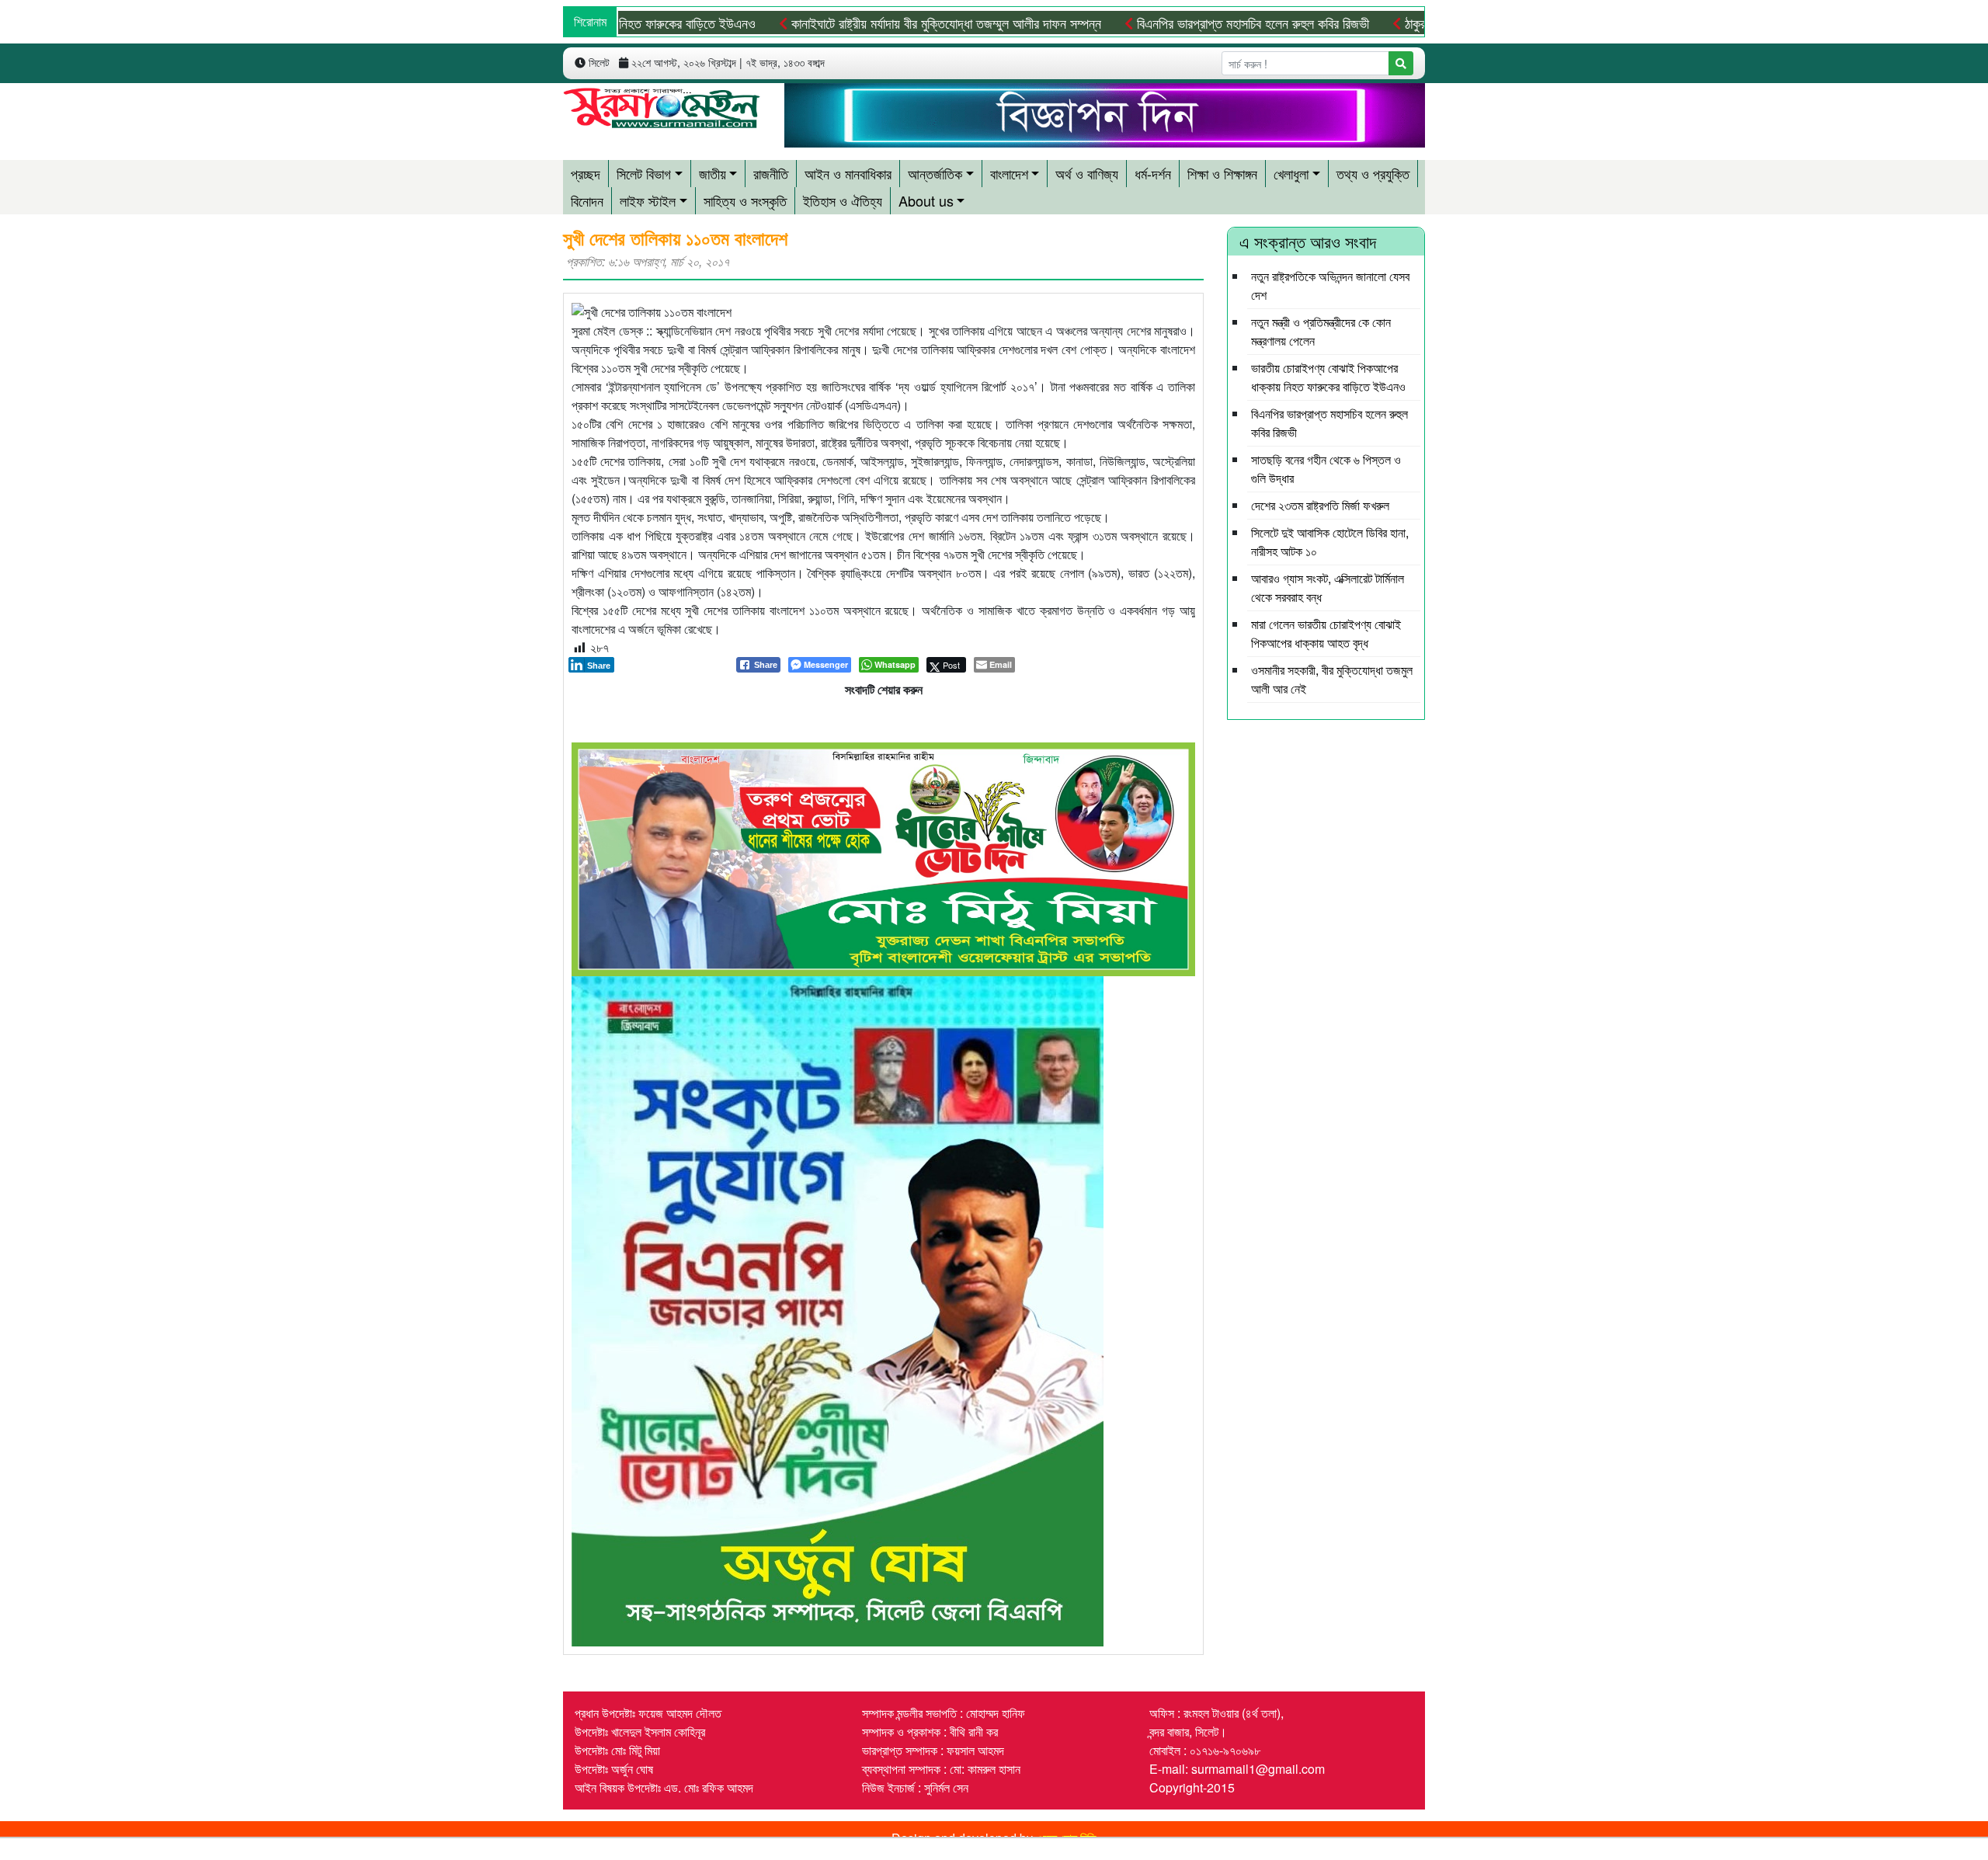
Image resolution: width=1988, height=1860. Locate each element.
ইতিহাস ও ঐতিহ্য (843, 200)
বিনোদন (587, 200)
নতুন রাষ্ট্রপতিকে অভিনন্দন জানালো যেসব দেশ (1330, 285)
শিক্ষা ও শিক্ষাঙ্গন (1222, 173)
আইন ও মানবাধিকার (848, 173)
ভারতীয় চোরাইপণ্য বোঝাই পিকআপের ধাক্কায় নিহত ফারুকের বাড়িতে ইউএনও (1328, 377)
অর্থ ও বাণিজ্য (1087, 173)
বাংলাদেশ (1009, 173)
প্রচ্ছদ (586, 173)
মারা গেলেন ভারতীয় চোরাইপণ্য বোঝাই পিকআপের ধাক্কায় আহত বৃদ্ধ (1326, 633)
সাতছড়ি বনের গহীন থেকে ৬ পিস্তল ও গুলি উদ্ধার (1326, 469)
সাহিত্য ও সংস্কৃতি (745, 200)
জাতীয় (712, 173)
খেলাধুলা (1291, 173)
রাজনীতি (771, 173)
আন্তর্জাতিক (935, 173)
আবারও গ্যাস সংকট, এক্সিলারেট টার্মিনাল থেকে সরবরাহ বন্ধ (1328, 588)
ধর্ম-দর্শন (1153, 173)
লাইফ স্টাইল (648, 200)
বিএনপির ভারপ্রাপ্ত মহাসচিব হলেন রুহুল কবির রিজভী (1184, 23)
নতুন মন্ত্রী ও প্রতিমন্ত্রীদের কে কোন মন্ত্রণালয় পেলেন (1321, 331)
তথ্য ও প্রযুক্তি (1373, 173)
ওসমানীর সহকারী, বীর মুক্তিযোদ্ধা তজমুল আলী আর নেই (1332, 679)
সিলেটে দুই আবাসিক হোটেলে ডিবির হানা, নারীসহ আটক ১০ (1330, 542)
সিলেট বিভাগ (644, 173)
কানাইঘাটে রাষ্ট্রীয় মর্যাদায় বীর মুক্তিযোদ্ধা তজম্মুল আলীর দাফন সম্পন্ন (878, 23)
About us (926, 200)
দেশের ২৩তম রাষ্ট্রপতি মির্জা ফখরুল (1320, 505)
